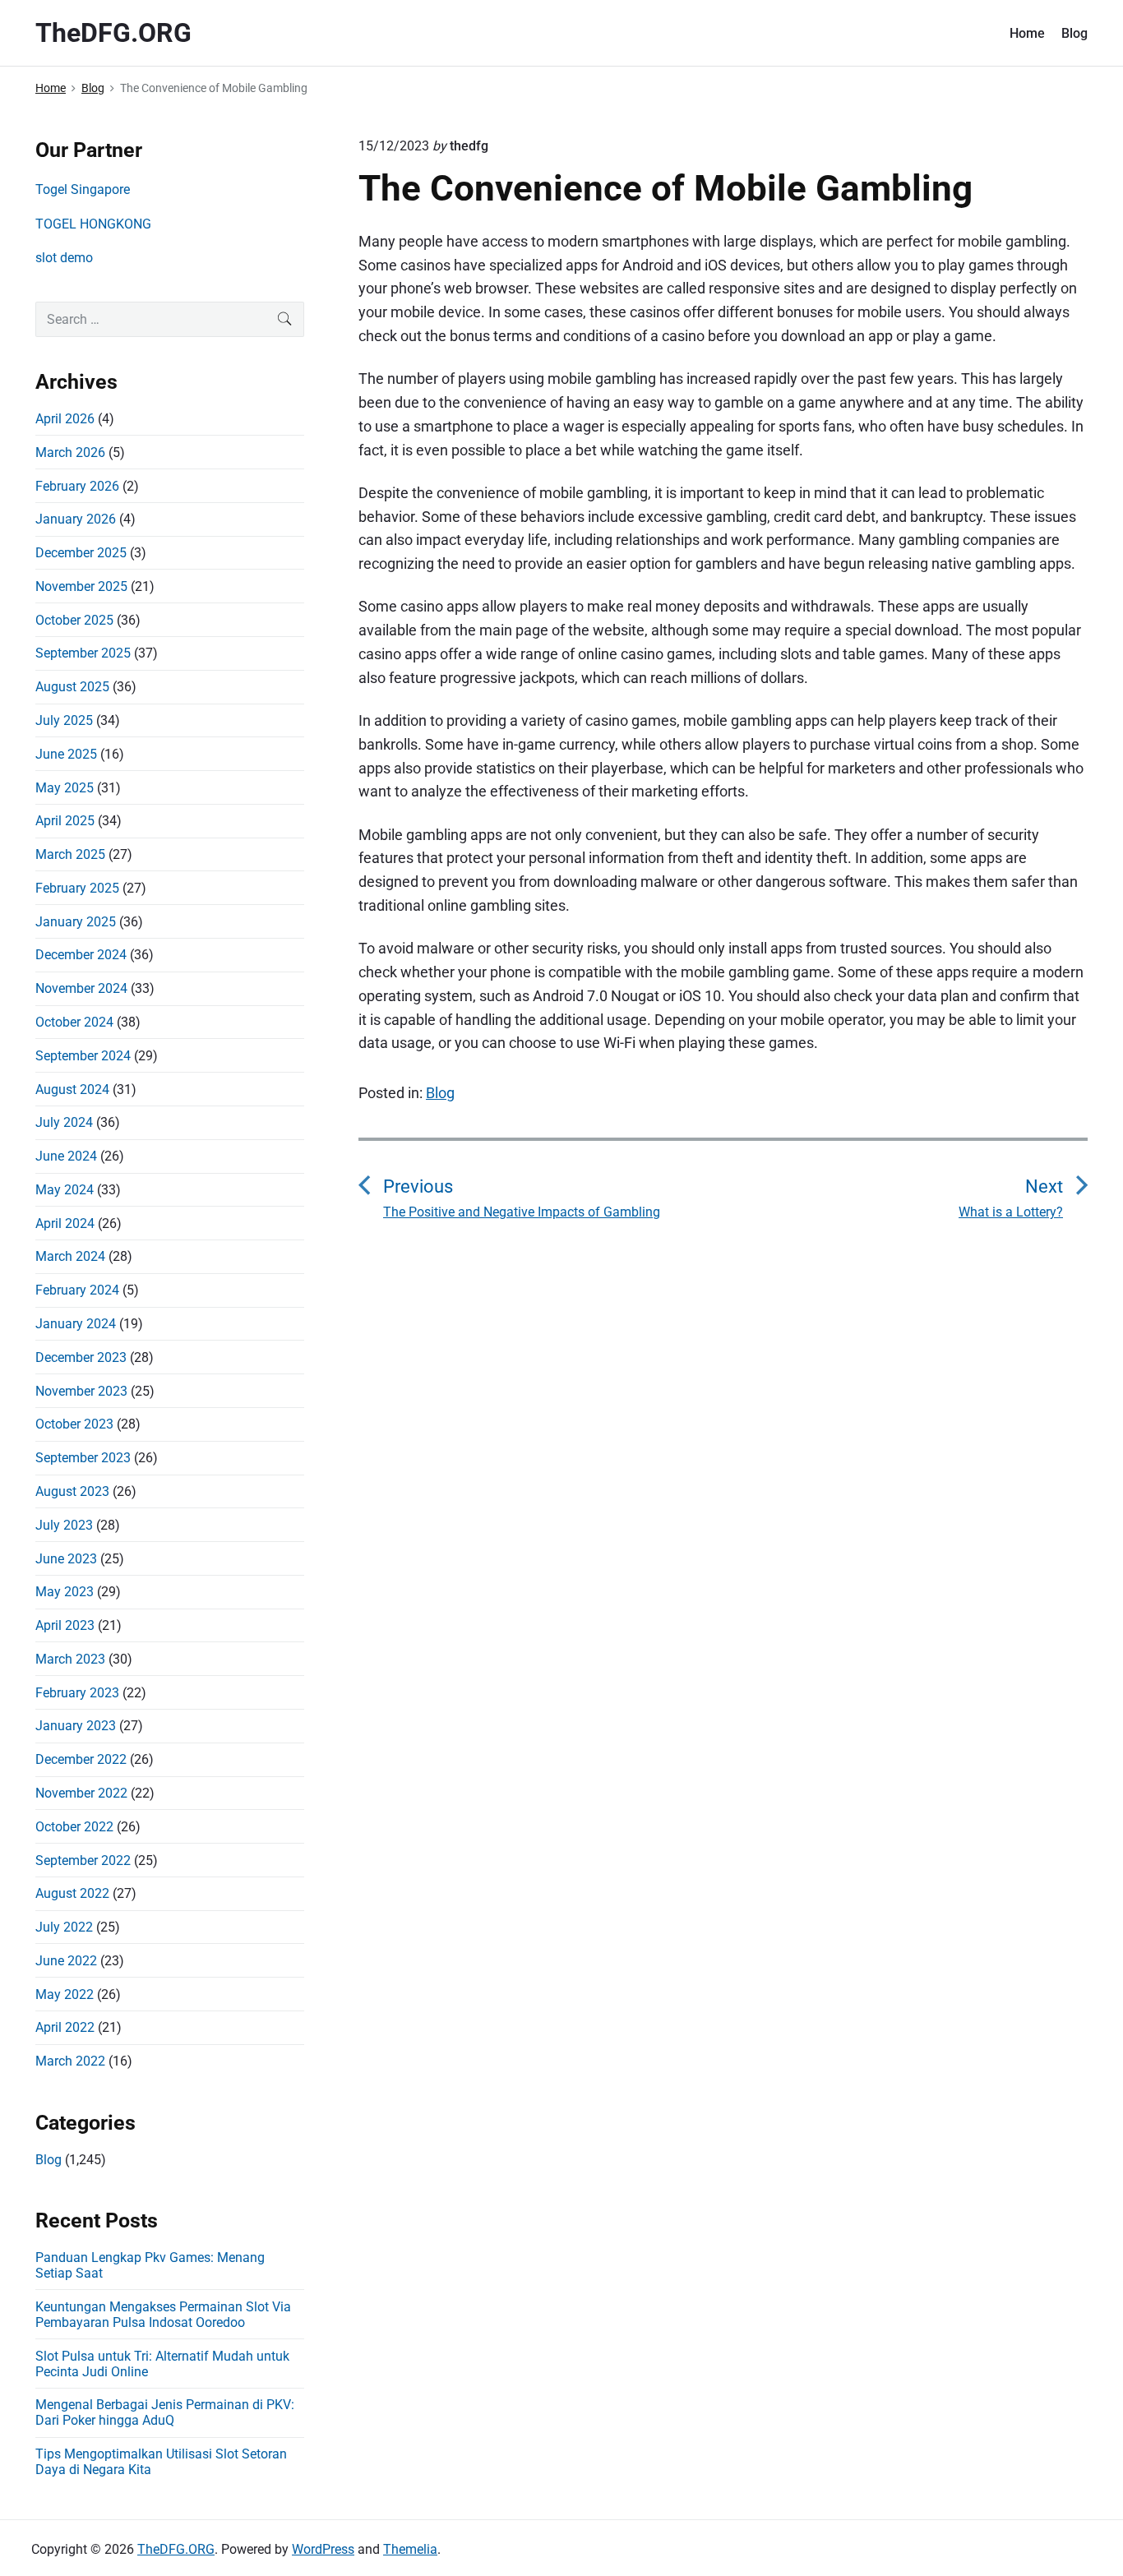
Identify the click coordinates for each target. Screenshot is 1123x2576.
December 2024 (81, 955)
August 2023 (72, 1491)
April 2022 (65, 2027)
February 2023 (77, 1693)
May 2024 (65, 1190)
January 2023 (76, 1726)
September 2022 (83, 1860)
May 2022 (65, 1994)
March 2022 (70, 2061)
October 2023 (74, 1424)
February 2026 (77, 486)
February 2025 (77, 888)
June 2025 (66, 754)
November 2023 (81, 1391)
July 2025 (64, 720)
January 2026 (76, 519)
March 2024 (70, 1256)
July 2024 (64, 1122)
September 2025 (83, 653)
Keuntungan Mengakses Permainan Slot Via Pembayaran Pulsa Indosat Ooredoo (163, 2315)
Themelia (410, 2549)
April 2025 (65, 821)
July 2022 (64, 1927)
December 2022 (81, 1759)
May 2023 (65, 1592)
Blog (1074, 33)
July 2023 (64, 1525)
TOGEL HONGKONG (93, 224)
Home (1027, 33)
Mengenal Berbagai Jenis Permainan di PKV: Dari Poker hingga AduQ (165, 2412)
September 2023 (83, 1458)
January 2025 (76, 922)
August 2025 (72, 687)
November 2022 (81, 1793)
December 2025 (81, 553)
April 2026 (65, 419)
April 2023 (65, 1625)
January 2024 (76, 1324)
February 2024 (77, 1290)
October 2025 (74, 620)
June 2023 (66, 1559)
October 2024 (74, 1022)
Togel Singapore (83, 189)
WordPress (323, 2549)
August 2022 (72, 1893)
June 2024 (66, 1156)
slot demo (64, 258)
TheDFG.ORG (176, 2549)
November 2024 (81, 988)
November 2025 (81, 586)
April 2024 (65, 1223)
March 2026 (70, 452)
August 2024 (72, 1089)
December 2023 (81, 1357)
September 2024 (83, 1056)
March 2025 (70, 854)
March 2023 (70, 1659)
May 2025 (65, 788)
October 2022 (74, 1827)
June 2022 (66, 1961)
